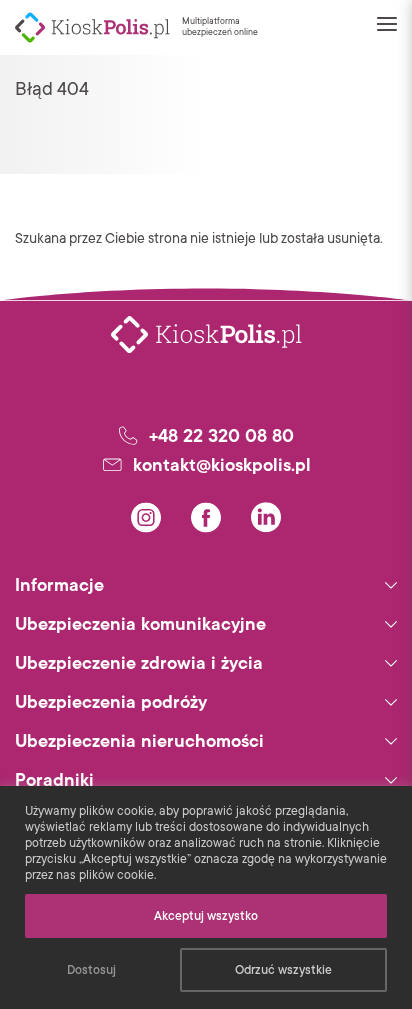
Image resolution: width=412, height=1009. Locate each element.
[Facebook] (206, 517)
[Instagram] (146, 517)
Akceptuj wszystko (206, 916)
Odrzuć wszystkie (283, 970)
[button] (387, 27)
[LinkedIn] (266, 517)
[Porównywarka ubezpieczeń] (92, 27)
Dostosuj (91, 970)
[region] (206, 897)
